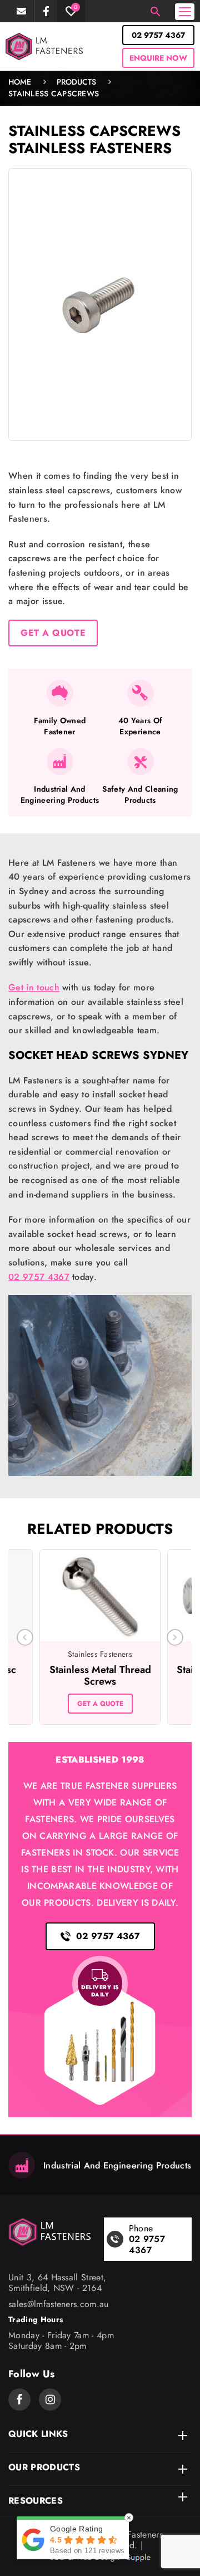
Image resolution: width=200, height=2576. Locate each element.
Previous (25, 1637)
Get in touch (34, 987)
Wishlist (76, 7)
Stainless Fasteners (90, 148)
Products (76, 82)
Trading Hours (36, 2320)
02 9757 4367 (158, 35)
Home (20, 82)
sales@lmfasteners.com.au (22, 11)
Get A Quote (53, 633)
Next (175, 1637)
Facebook (46, 11)
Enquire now (158, 58)
